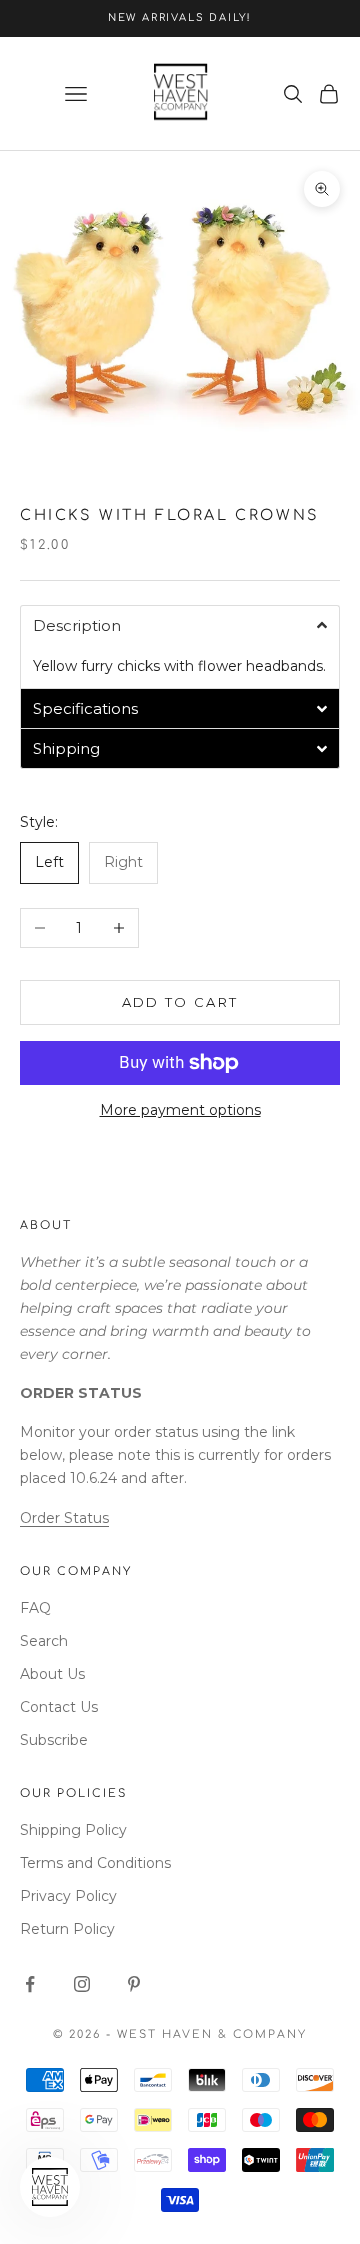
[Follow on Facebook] (30, 1984)
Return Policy (67, 1929)
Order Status (64, 1518)
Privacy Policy (68, 1896)
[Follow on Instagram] (82, 1984)
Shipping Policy (73, 1830)
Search (44, 1641)
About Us (52, 1674)
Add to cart (180, 1002)
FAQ (35, 1608)
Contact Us (59, 1707)
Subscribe (54, 1740)
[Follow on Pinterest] (134, 1984)
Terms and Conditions (95, 1863)
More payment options (180, 1110)
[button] (180, 625)
